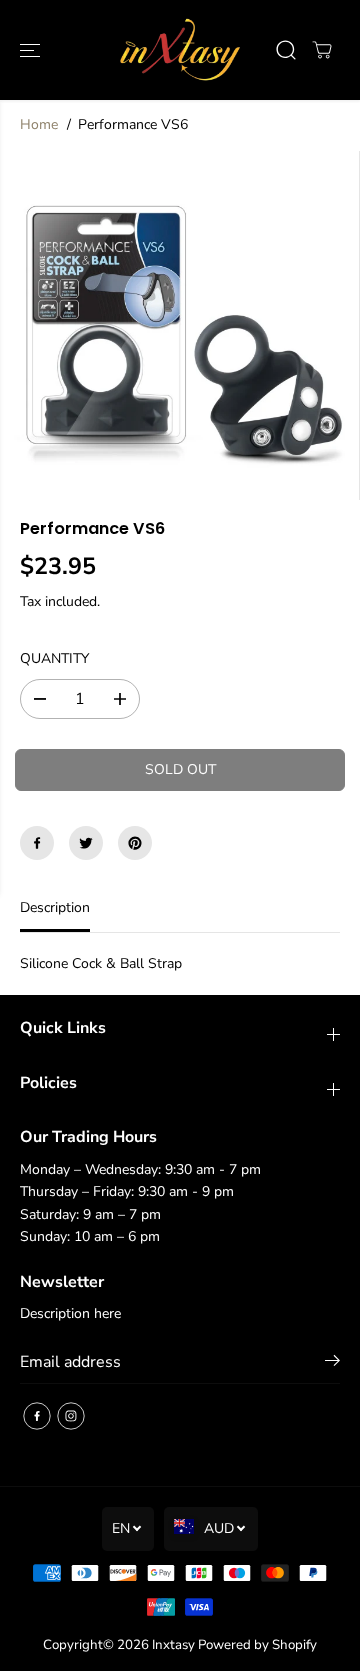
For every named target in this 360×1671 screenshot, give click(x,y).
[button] (32, 50)
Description (55, 907)
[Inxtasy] (180, 50)
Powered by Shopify (257, 1645)
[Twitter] (86, 843)
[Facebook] (37, 843)
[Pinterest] (135, 843)
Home (39, 124)
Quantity (54, 658)
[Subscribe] (332, 1364)
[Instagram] (71, 1416)
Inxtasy (173, 1645)
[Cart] (322, 50)
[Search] (286, 50)
